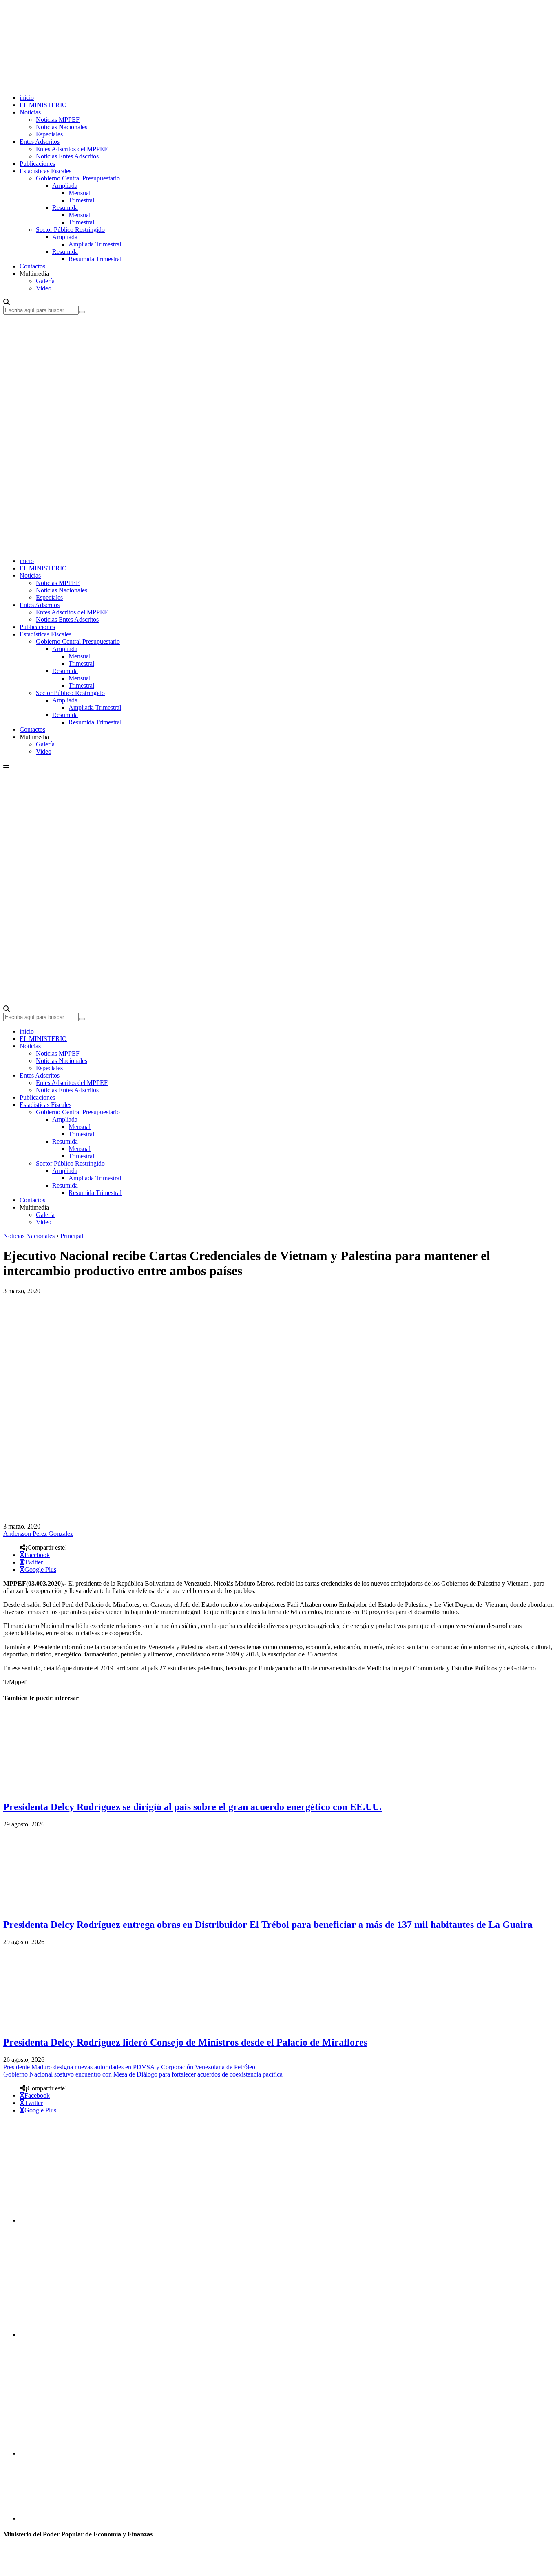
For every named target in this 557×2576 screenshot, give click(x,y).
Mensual (80, 193)
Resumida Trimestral (95, 259)
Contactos (32, 266)
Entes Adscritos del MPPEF (72, 149)
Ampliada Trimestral (95, 244)
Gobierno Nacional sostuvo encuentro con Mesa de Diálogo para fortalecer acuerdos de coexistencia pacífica (143, 2074)
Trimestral (81, 200)
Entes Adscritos (40, 142)
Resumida (65, 208)
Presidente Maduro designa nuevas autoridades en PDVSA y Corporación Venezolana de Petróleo (129, 2067)
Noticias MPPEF (58, 120)
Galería (45, 281)
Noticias (30, 112)
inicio (27, 98)
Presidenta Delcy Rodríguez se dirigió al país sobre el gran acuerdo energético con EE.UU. (192, 1807)
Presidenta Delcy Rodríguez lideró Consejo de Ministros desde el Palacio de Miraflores (185, 2042)
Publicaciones (37, 164)
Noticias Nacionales (62, 127)
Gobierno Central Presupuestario (78, 178)
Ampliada (65, 186)
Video (44, 288)
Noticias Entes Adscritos (67, 156)
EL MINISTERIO (43, 105)
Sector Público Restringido (70, 230)
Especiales (49, 134)
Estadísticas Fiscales (45, 171)
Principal (72, 1236)
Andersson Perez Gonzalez (38, 1534)
